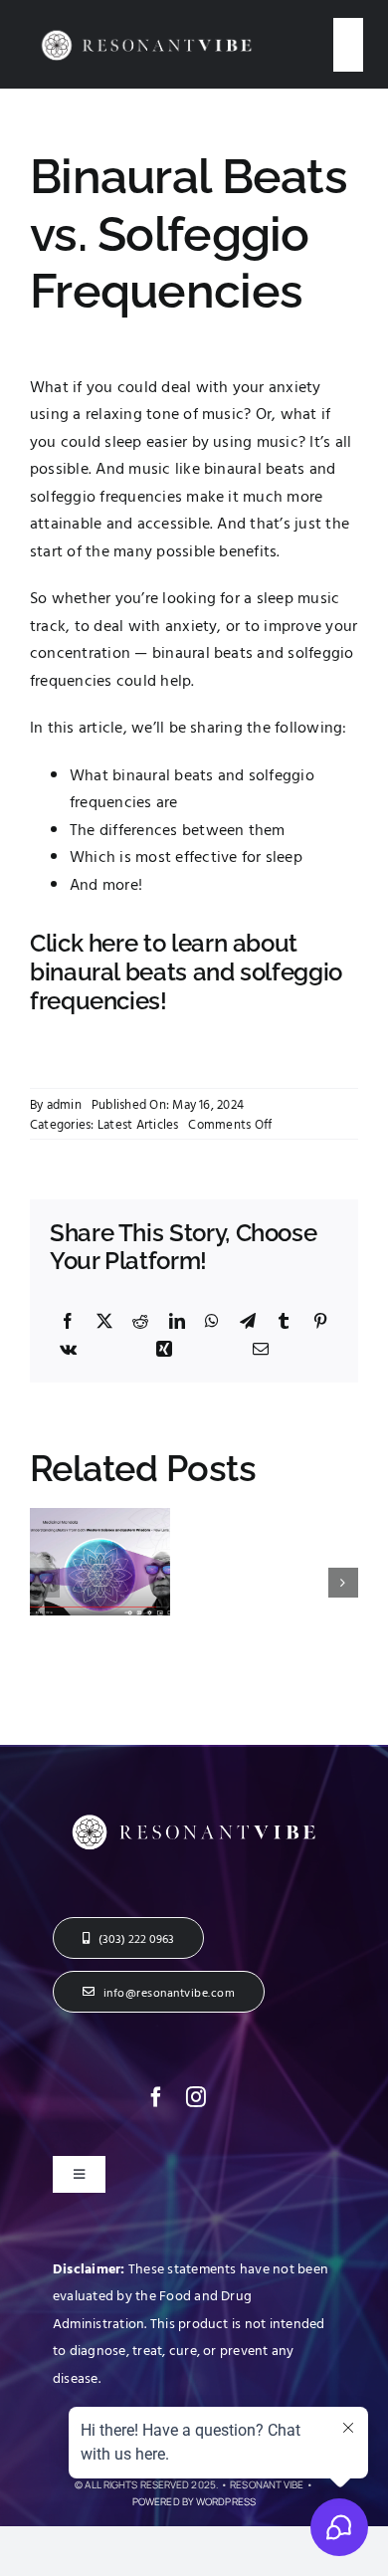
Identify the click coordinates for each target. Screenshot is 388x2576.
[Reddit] (140, 1322)
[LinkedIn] (177, 1322)
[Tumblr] (284, 1322)
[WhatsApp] (212, 1322)
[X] (104, 1322)
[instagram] (196, 2097)
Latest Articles (138, 1124)
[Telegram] (248, 1322)
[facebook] (156, 2097)
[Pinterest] (320, 1322)
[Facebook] (68, 1322)
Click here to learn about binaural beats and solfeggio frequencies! (186, 972)
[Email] (261, 1350)
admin (64, 1104)
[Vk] (68, 1350)
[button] (45, 1583)
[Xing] (164, 1350)
